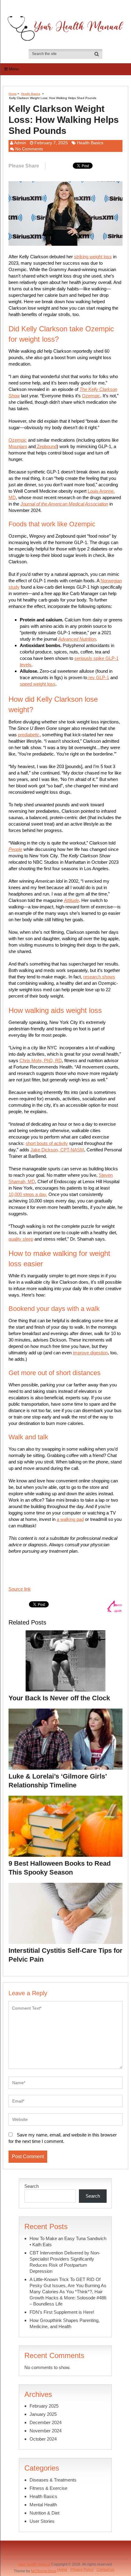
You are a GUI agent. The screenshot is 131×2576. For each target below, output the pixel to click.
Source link (20, 1589)
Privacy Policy (82, 2570)
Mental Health (43, 2505)
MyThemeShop (44, 2571)
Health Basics (31, 94)
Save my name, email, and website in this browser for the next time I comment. (63, 2138)
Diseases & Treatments (53, 2480)
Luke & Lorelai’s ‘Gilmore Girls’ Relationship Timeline (58, 1781)
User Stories (42, 2521)
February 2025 (44, 2406)
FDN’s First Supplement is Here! (62, 2312)
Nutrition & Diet (44, 2513)
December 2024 (46, 2422)
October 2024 (43, 2439)
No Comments (29, 149)
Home (13, 94)
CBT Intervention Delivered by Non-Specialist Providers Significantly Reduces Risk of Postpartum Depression (65, 2262)
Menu (14, 69)
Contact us (105, 2570)
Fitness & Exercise (48, 2488)
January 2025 (43, 2414)
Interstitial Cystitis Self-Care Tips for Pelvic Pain (65, 1955)
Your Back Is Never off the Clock (59, 1698)
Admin (20, 143)
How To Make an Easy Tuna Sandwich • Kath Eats (68, 2241)
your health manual (34, 2564)
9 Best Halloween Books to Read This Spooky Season (60, 1868)
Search (32, 2186)
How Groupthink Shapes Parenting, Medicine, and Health (65, 2323)
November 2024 (46, 2431)
